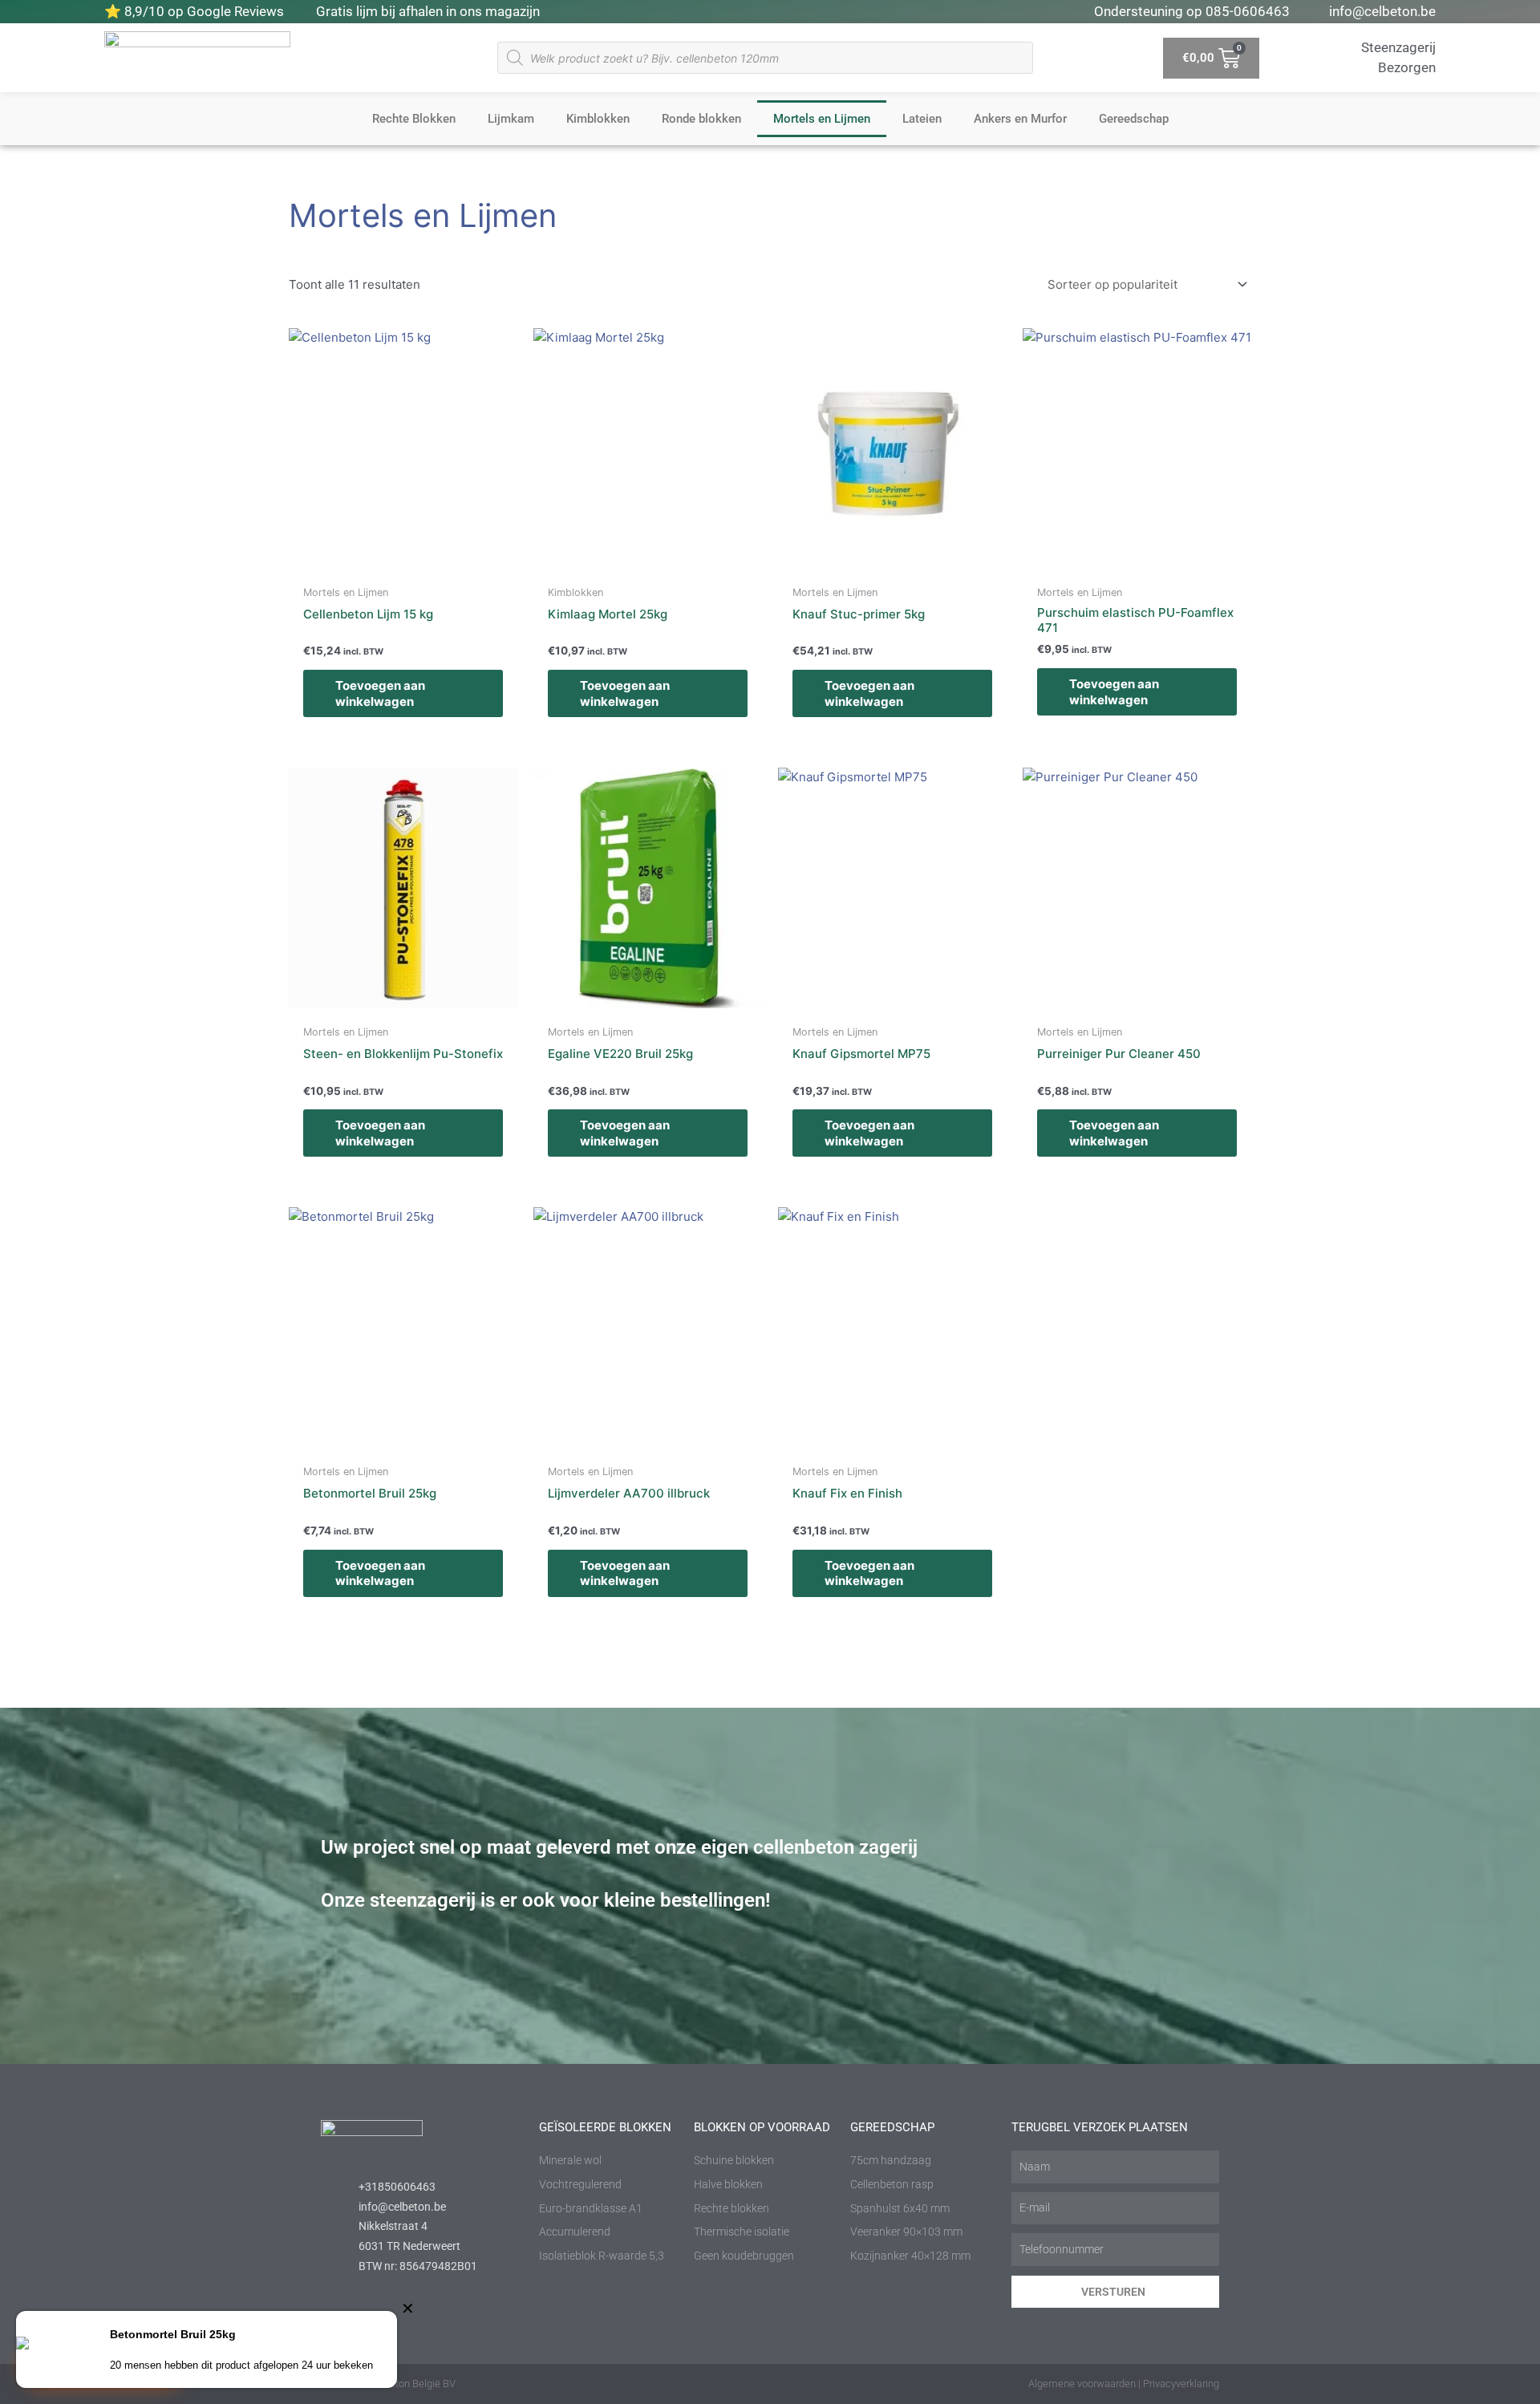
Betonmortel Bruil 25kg (173, 2334)
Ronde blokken (701, 119)
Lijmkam (511, 119)
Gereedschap (1134, 119)
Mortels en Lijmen (822, 119)
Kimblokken (598, 119)
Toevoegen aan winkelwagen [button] (380, 693)
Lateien (922, 119)
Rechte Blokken (414, 119)
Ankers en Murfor (1020, 119)
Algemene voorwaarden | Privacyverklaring (1124, 2384)
